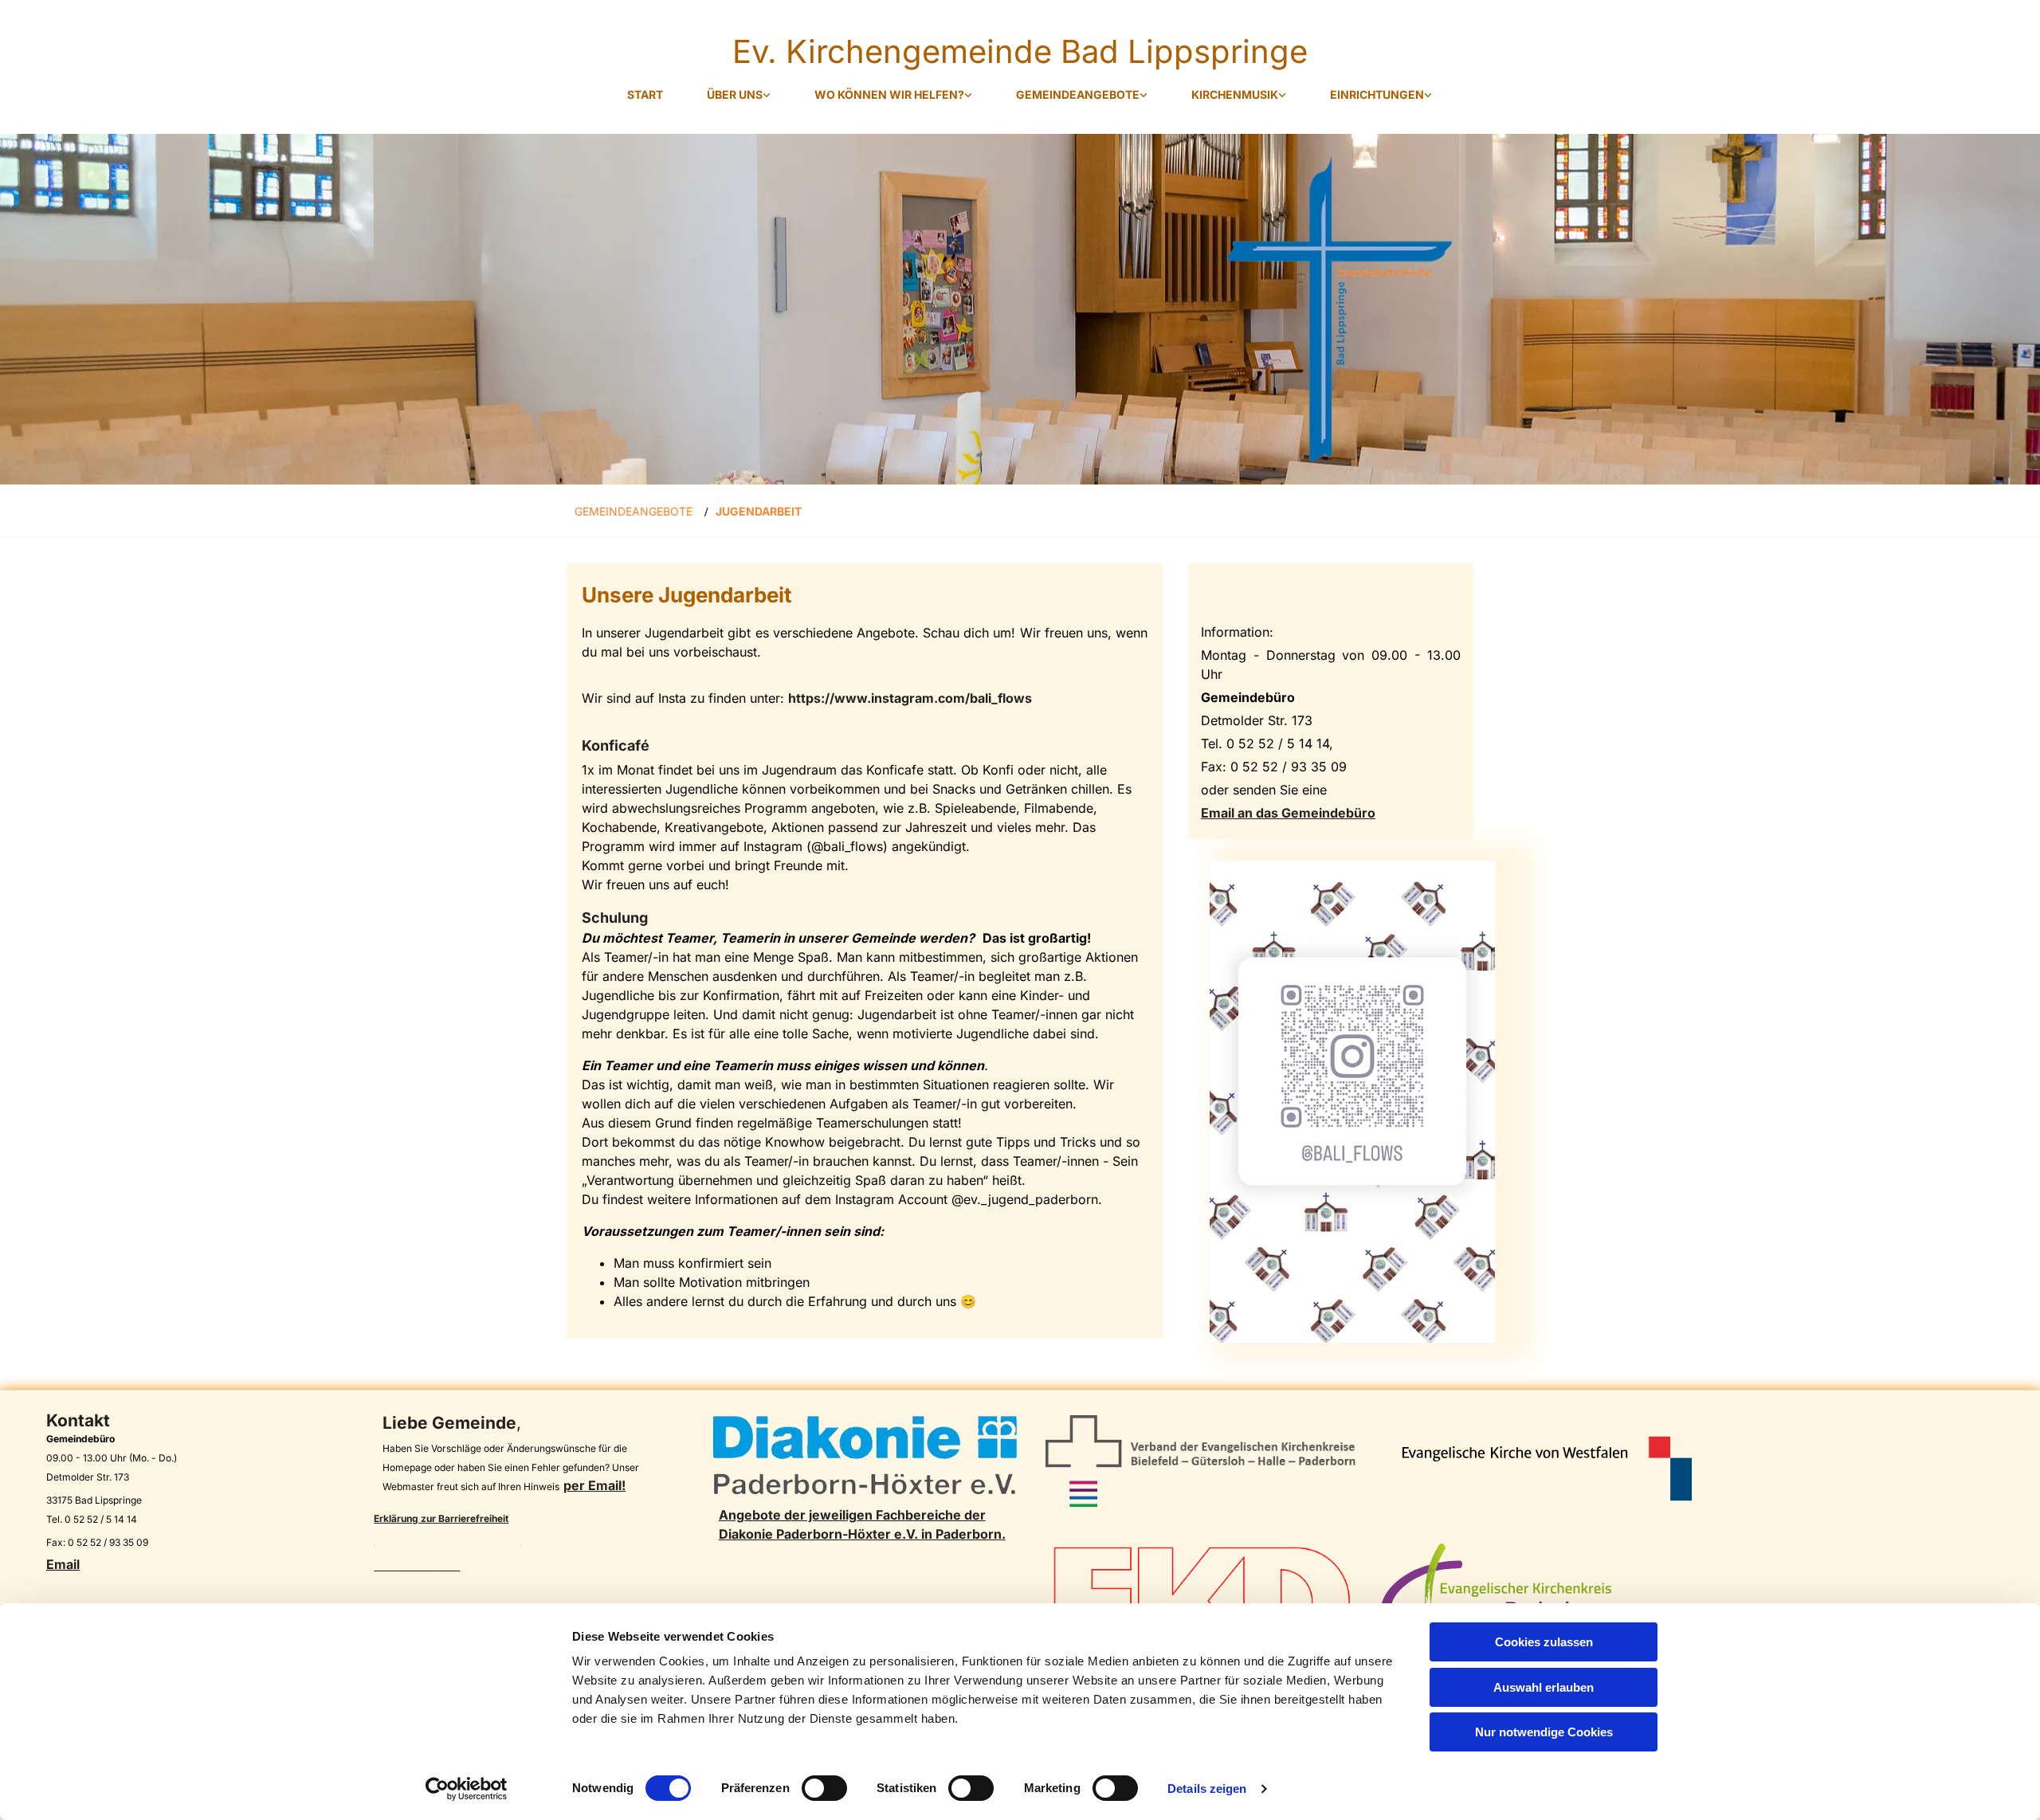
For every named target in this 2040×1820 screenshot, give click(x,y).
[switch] (824, 1788)
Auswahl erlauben (1544, 1687)
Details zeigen (1207, 1789)
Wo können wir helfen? (889, 94)
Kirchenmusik (1235, 94)
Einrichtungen (1377, 94)
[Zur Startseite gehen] (1020, 309)
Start (645, 94)
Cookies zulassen (1544, 1642)
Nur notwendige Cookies (1544, 1732)
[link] (730, 95)
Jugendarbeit (759, 511)
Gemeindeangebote (1078, 94)
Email (63, 1564)
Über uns (735, 94)
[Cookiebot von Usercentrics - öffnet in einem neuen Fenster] (467, 1789)
